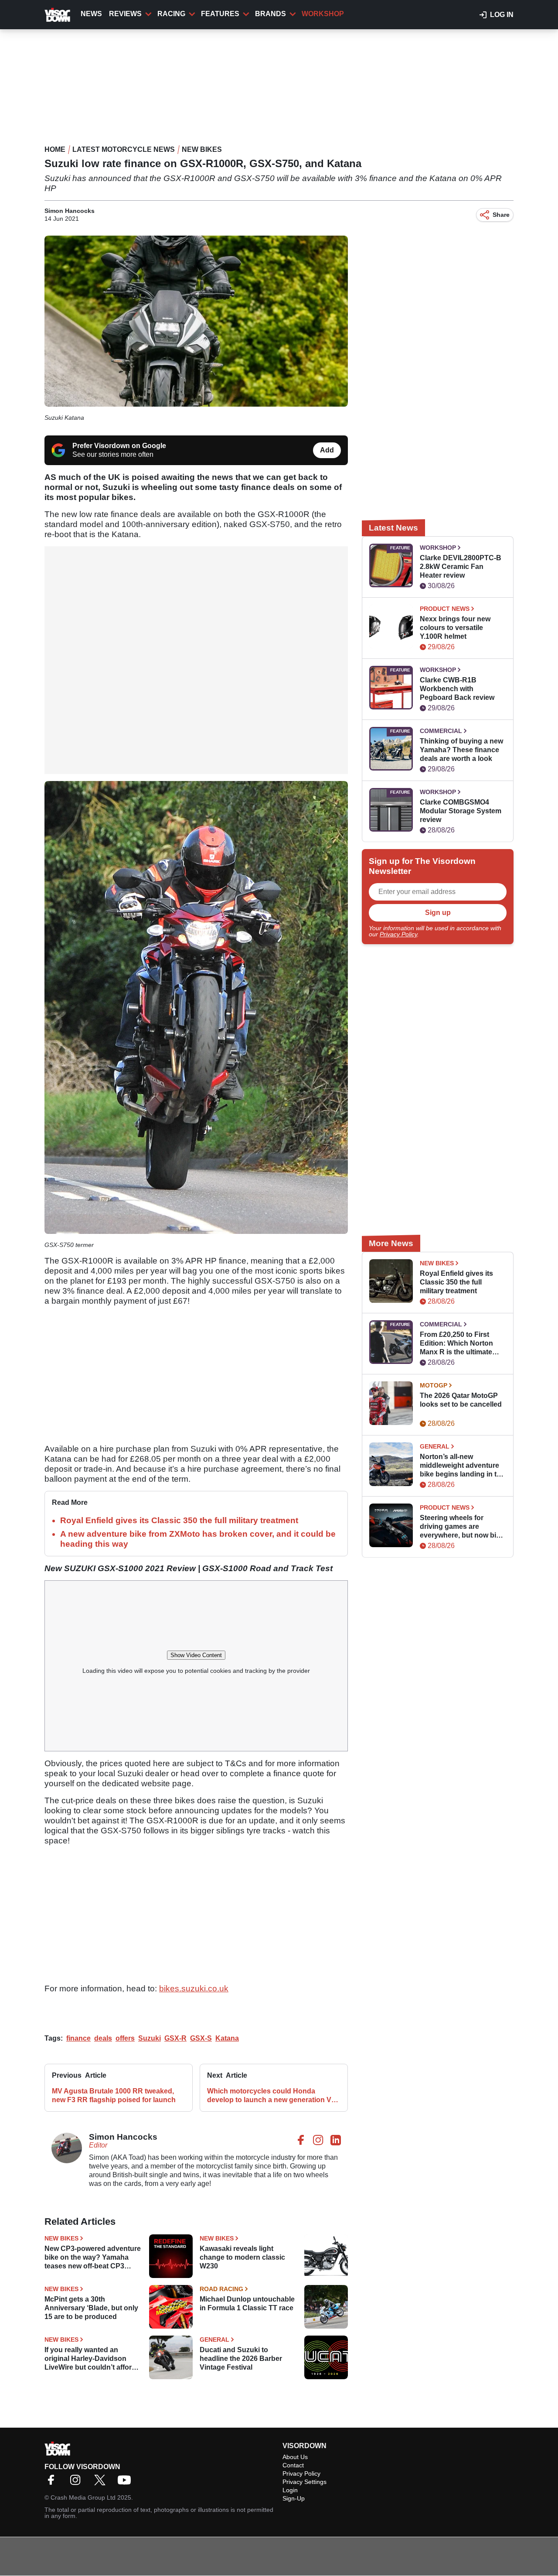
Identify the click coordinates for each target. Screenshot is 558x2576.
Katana (227, 2038)
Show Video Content (196, 1655)
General (214, 2340)
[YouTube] (126, 2483)
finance (78, 2038)
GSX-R (175, 2038)
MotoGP (434, 1385)
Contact (293, 2465)
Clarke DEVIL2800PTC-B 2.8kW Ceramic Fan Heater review (461, 567)
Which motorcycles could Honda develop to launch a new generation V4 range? (271, 2096)
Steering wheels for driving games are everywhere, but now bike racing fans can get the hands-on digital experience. (462, 1527)
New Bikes (202, 149)
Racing (171, 14)
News (91, 14)
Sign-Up (294, 2498)
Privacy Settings (305, 2482)
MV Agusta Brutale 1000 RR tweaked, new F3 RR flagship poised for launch (114, 2095)
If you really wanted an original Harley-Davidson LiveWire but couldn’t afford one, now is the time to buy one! (90, 2359)
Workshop (323, 14)
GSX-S (201, 2038)
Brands (270, 14)
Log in (502, 15)
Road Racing (221, 2289)
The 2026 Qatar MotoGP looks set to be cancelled (461, 1400)
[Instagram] (78, 2483)
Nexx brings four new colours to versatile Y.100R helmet (455, 628)
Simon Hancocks (70, 211)
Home (55, 149)
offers (125, 2038)
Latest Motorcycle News (124, 149)
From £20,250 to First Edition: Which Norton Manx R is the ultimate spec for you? (456, 1344)
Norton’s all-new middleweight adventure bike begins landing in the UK (462, 1466)
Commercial (441, 731)
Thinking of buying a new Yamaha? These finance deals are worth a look (461, 750)
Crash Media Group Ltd (83, 2497)
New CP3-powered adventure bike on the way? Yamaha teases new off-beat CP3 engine (93, 2258)
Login (290, 2490)
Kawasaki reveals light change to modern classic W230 (242, 2257)
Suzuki (150, 2038)
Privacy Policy (398, 934)
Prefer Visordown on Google (119, 446)
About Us (295, 2457)
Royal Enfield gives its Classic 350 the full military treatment (179, 1520)
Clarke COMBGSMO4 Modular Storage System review (461, 811)
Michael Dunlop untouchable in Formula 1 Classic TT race (247, 2304)
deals (103, 2038)
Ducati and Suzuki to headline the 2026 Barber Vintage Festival (241, 2358)
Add (327, 450)
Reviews (125, 14)
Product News (445, 609)
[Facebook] (53, 2483)
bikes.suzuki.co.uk (194, 1989)
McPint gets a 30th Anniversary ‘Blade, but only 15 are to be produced (91, 2308)
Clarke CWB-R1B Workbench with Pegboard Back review (457, 689)
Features (220, 14)
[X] (102, 2483)
